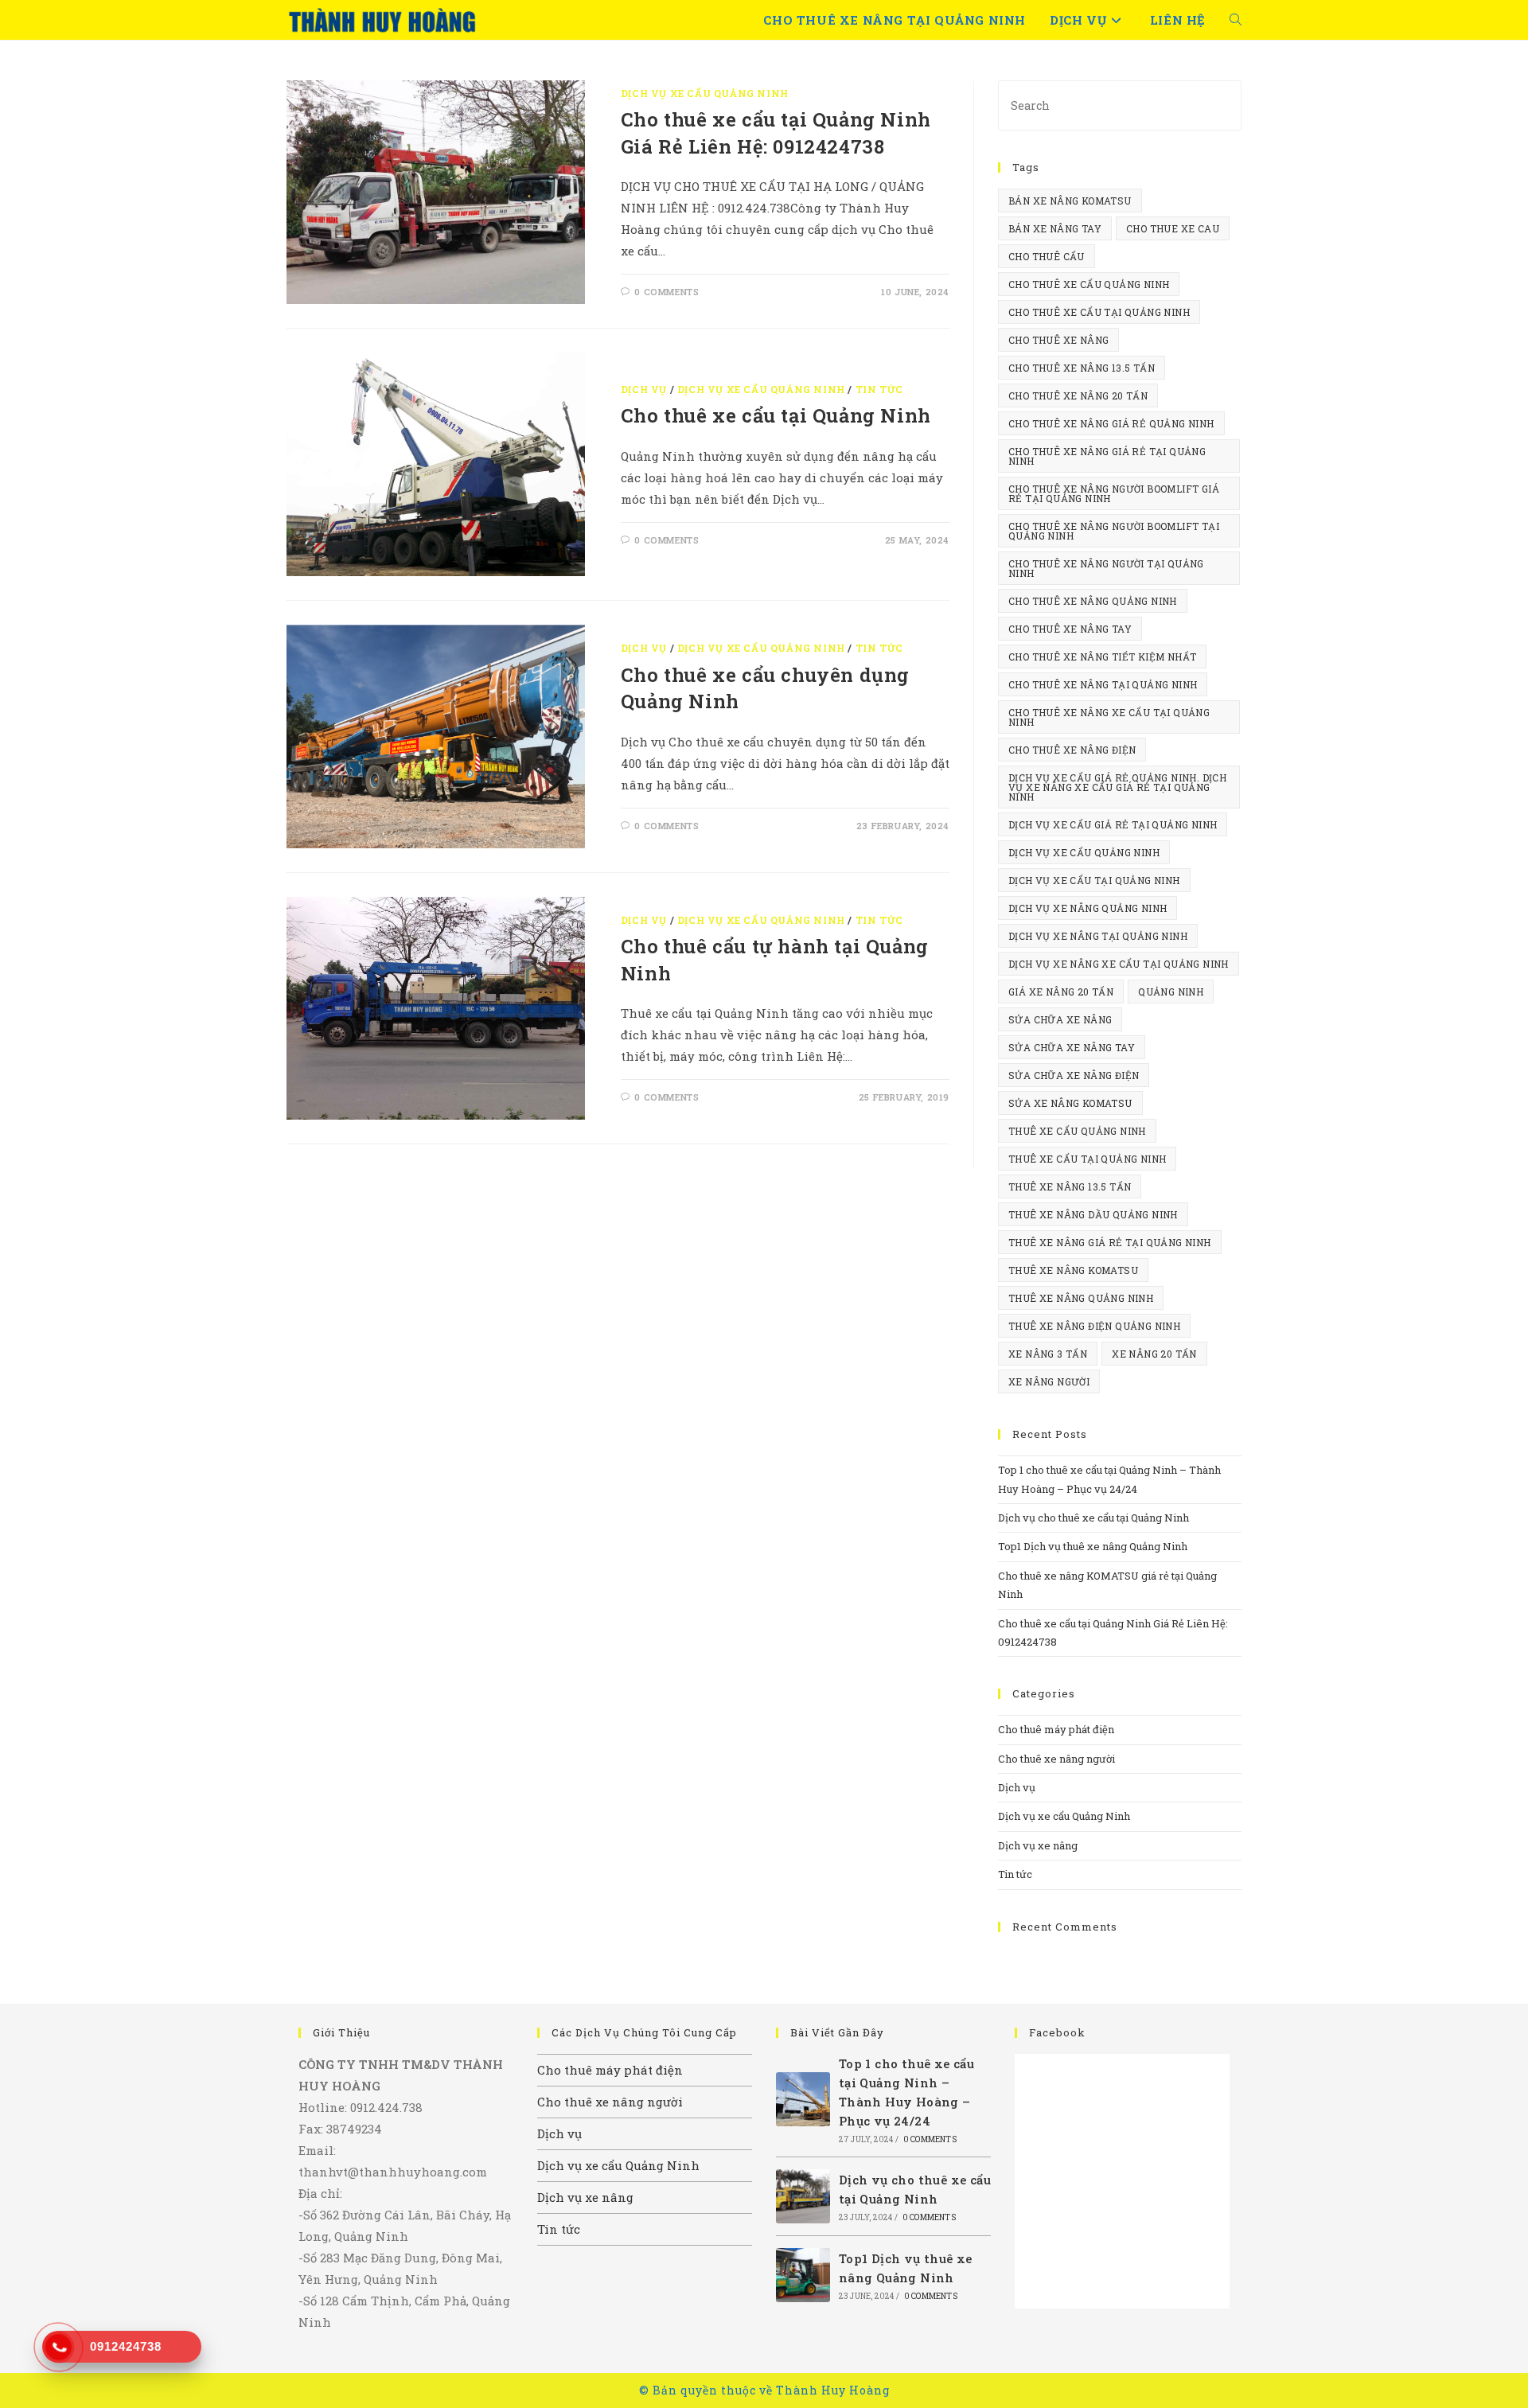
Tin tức (879, 389)
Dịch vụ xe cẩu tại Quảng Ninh (1094, 880)
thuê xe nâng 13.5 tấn (1070, 1186)
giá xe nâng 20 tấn (1061, 992)
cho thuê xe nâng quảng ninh (1093, 601)
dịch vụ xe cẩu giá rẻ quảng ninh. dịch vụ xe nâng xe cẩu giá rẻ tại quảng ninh (1117, 787)
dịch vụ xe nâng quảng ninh (1088, 908)
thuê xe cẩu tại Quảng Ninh (1087, 1159)
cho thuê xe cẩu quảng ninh (1089, 284)
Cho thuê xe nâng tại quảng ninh (1103, 684)
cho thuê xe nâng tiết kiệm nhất (1102, 657)
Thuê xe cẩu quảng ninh (1077, 1131)
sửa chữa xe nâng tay (1072, 1047)
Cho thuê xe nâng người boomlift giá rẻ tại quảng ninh (1114, 493)
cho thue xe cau (1173, 228)
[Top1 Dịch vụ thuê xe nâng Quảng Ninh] (803, 2275)
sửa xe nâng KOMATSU (1070, 1103)
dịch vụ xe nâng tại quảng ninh (1098, 936)
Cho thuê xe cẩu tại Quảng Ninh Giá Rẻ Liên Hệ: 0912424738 (776, 133)
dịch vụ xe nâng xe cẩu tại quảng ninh (1119, 964)
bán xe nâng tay (1055, 228)
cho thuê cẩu (1047, 256)
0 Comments (667, 292)
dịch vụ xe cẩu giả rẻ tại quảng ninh (1113, 824)
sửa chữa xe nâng (1060, 1019)
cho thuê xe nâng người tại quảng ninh (1106, 568)
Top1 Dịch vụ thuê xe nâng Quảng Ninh (1093, 1546)
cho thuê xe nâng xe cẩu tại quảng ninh (1109, 717)
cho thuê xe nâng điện (1072, 750)
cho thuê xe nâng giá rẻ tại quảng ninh (1107, 456)
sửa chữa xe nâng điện (1074, 1075)
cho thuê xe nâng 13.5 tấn (1082, 368)
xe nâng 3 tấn (1048, 1354)
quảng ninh (1171, 992)
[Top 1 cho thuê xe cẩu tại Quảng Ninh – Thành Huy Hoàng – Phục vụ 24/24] (803, 2099)
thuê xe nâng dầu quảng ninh (1093, 1214)
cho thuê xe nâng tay (1070, 629)
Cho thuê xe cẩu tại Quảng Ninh (776, 415)
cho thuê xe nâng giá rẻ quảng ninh (1111, 423)
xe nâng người (1049, 1381)
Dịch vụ (644, 389)
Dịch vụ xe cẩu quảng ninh (1084, 852)
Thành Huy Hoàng (833, 2390)
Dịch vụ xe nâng (1038, 1845)
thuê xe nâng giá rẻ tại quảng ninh (1110, 1242)
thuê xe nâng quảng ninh (1081, 1298)
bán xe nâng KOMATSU (1070, 201)
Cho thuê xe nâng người (1056, 1759)
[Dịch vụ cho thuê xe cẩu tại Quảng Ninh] (803, 2196)
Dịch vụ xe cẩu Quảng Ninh (705, 93)
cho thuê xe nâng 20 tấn (1078, 395)
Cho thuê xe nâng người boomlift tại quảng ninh (1114, 531)
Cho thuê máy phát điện (1056, 1729)
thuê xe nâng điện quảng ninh (1094, 1326)
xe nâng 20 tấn (1154, 1354)
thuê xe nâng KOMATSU (1073, 1270)
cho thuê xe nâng (1058, 340)
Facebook (1057, 2032)
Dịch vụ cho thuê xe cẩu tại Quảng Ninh (1093, 1518)
